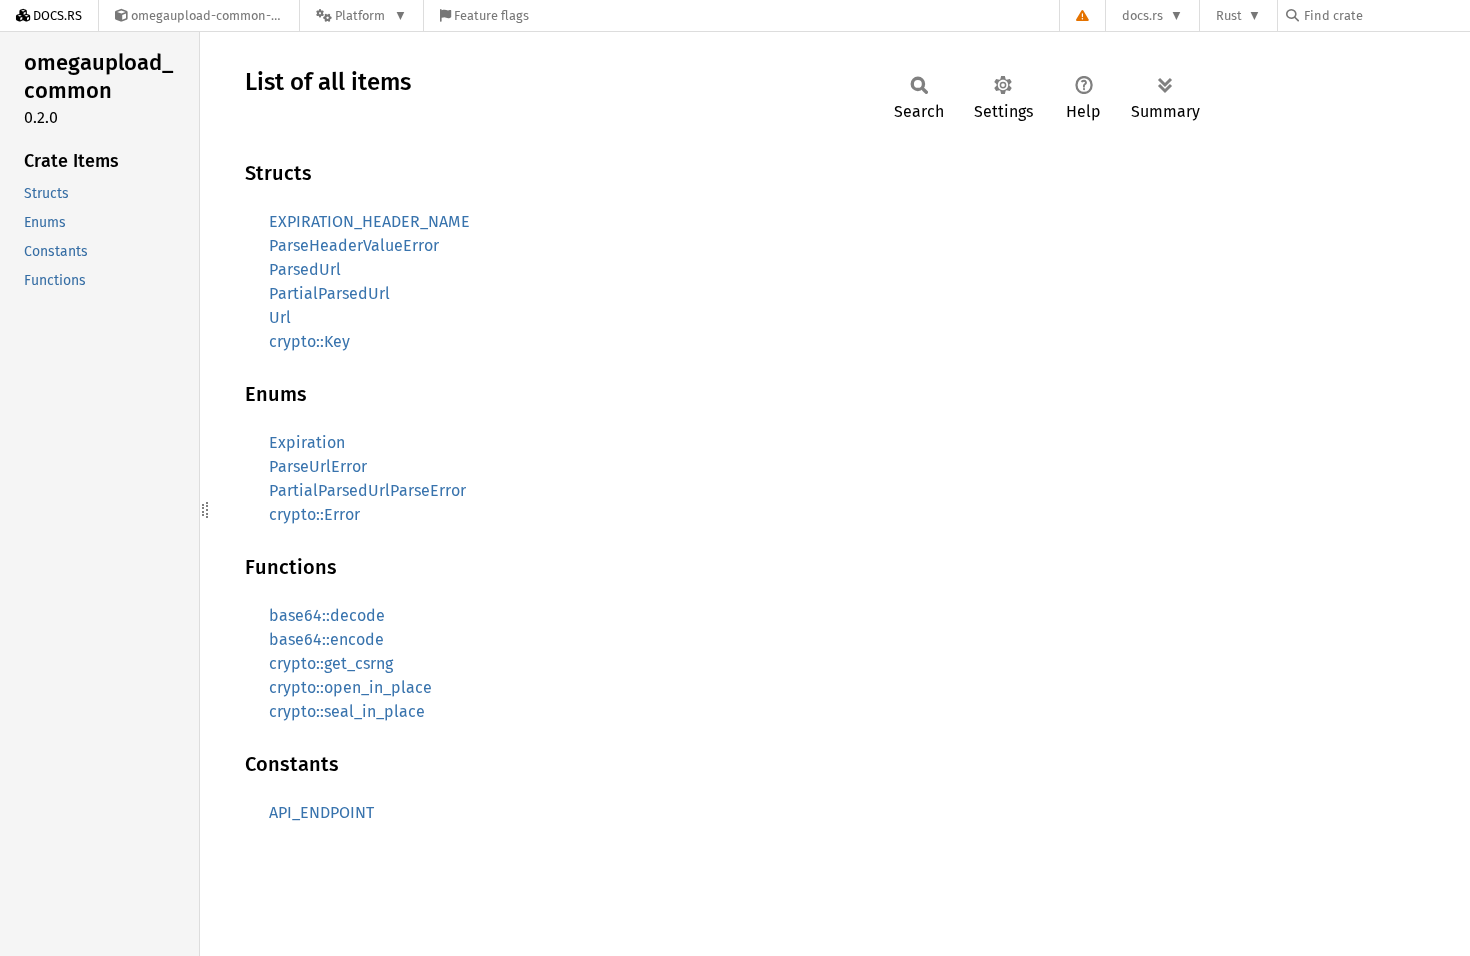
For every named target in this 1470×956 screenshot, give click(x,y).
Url (280, 317)
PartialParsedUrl (329, 293)
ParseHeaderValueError (354, 245)
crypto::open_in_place (350, 687)
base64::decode (327, 615)
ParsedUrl (305, 269)
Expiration (307, 442)
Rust (1229, 15)
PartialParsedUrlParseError (367, 490)
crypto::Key (309, 341)
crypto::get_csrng (331, 663)
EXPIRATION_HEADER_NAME (369, 221)
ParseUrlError (318, 466)
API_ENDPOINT (321, 812)
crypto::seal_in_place (347, 711)
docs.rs (1142, 15)
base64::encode (326, 639)
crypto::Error (314, 514)
